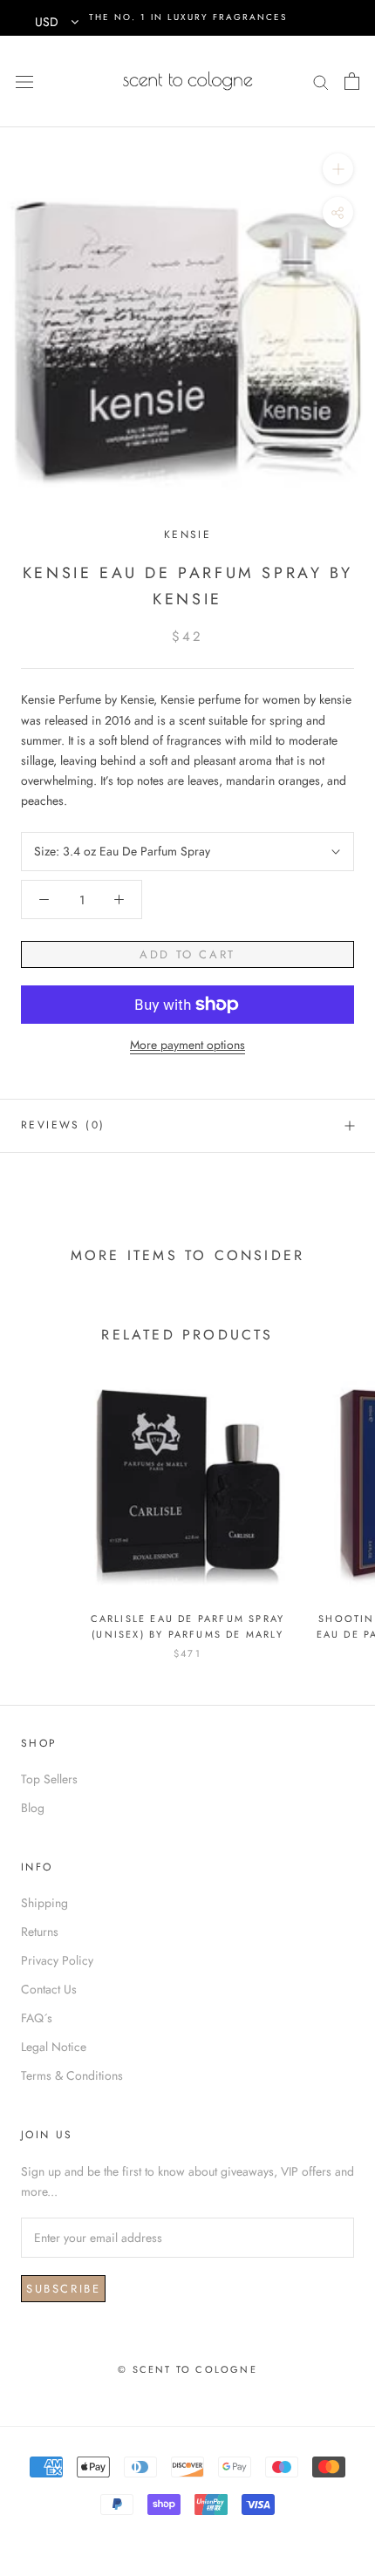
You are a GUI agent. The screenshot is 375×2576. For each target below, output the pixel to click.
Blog (33, 1808)
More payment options (187, 1045)
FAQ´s (37, 2018)
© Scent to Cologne (187, 2369)
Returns (40, 1932)
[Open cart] (352, 81)
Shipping (44, 1903)
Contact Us (49, 1989)
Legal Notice (54, 2047)
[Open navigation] (24, 81)
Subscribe (63, 2289)
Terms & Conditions (72, 2075)
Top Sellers (49, 1779)
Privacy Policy (57, 1960)
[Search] (321, 81)
